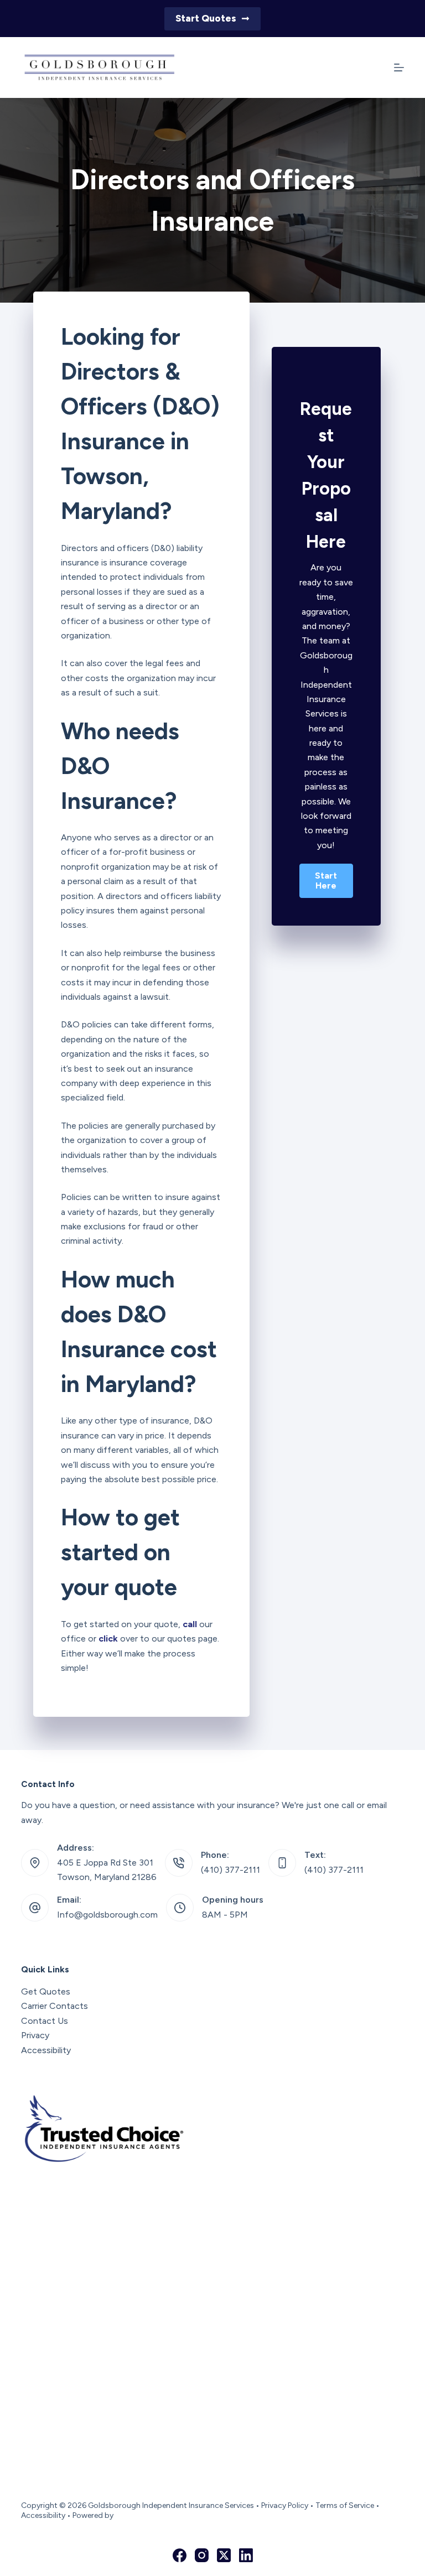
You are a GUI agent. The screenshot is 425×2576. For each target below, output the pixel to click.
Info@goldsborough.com (107, 1915)
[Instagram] (202, 2555)
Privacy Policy (285, 2505)
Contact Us (45, 2021)
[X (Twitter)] (224, 2555)
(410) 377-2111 (230, 1870)
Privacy (35, 2035)
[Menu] (399, 67)
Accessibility (46, 2050)
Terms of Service (345, 2505)
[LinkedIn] (246, 2555)
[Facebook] (180, 2555)
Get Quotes (46, 1991)
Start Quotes (206, 18)
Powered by (93, 2515)
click (108, 1638)
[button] (326, 881)
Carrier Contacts (55, 2006)
